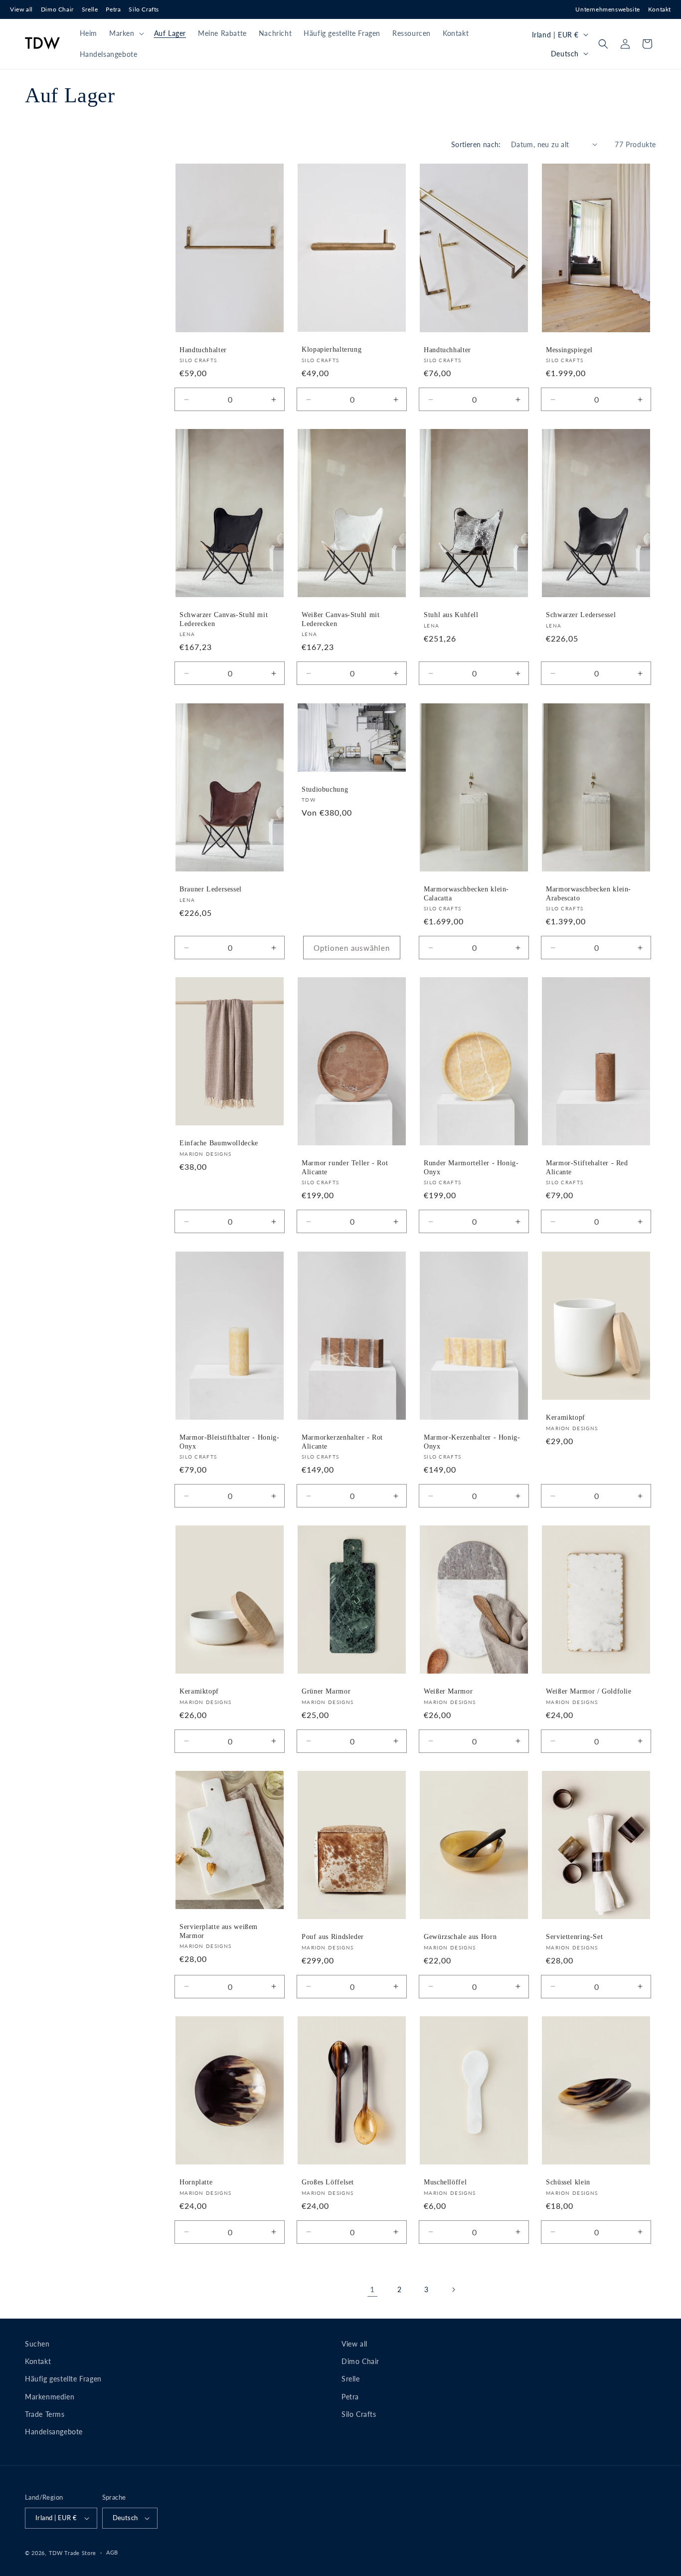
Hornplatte (196, 2182)
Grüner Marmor (326, 1691)
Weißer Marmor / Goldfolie (589, 1691)
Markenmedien (50, 2397)
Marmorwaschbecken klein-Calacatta (466, 894)
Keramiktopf (566, 1417)
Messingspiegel (569, 349)
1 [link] (372, 2289)
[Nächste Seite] (453, 2290)
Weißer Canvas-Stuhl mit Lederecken (341, 620)
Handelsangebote (54, 2432)
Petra (113, 9)
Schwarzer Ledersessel (581, 615)
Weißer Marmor (448, 1691)
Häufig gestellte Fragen (63, 2379)
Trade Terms (45, 2414)
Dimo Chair (57, 9)
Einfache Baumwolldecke (219, 1143)
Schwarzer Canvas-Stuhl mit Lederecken (224, 620)
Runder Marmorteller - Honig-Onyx (471, 1168)
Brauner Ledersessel (211, 889)
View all (21, 9)
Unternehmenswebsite (607, 9)
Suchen (37, 2344)
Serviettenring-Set (574, 1937)
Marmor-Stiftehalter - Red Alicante (587, 1168)
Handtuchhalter (203, 350)
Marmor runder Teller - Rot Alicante (345, 1168)
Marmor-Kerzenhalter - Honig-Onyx (472, 1442)
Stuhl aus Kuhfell (451, 615)
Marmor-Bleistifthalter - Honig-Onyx (230, 1442)
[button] (126, 33)
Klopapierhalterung (332, 349)
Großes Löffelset (328, 2182)
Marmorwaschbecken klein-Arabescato (589, 894)
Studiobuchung (325, 789)
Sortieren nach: (476, 144)
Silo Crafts (144, 9)
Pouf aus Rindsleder (333, 1937)
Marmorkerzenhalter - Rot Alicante (342, 1442)
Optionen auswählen (352, 948)
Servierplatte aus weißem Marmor (219, 1931)
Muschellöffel (445, 2182)
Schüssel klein (568, 2182)
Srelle (90, 9)
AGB (112, 2552)
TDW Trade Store (73, 2553)
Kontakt (660, 9)
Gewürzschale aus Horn (460, 1937)
